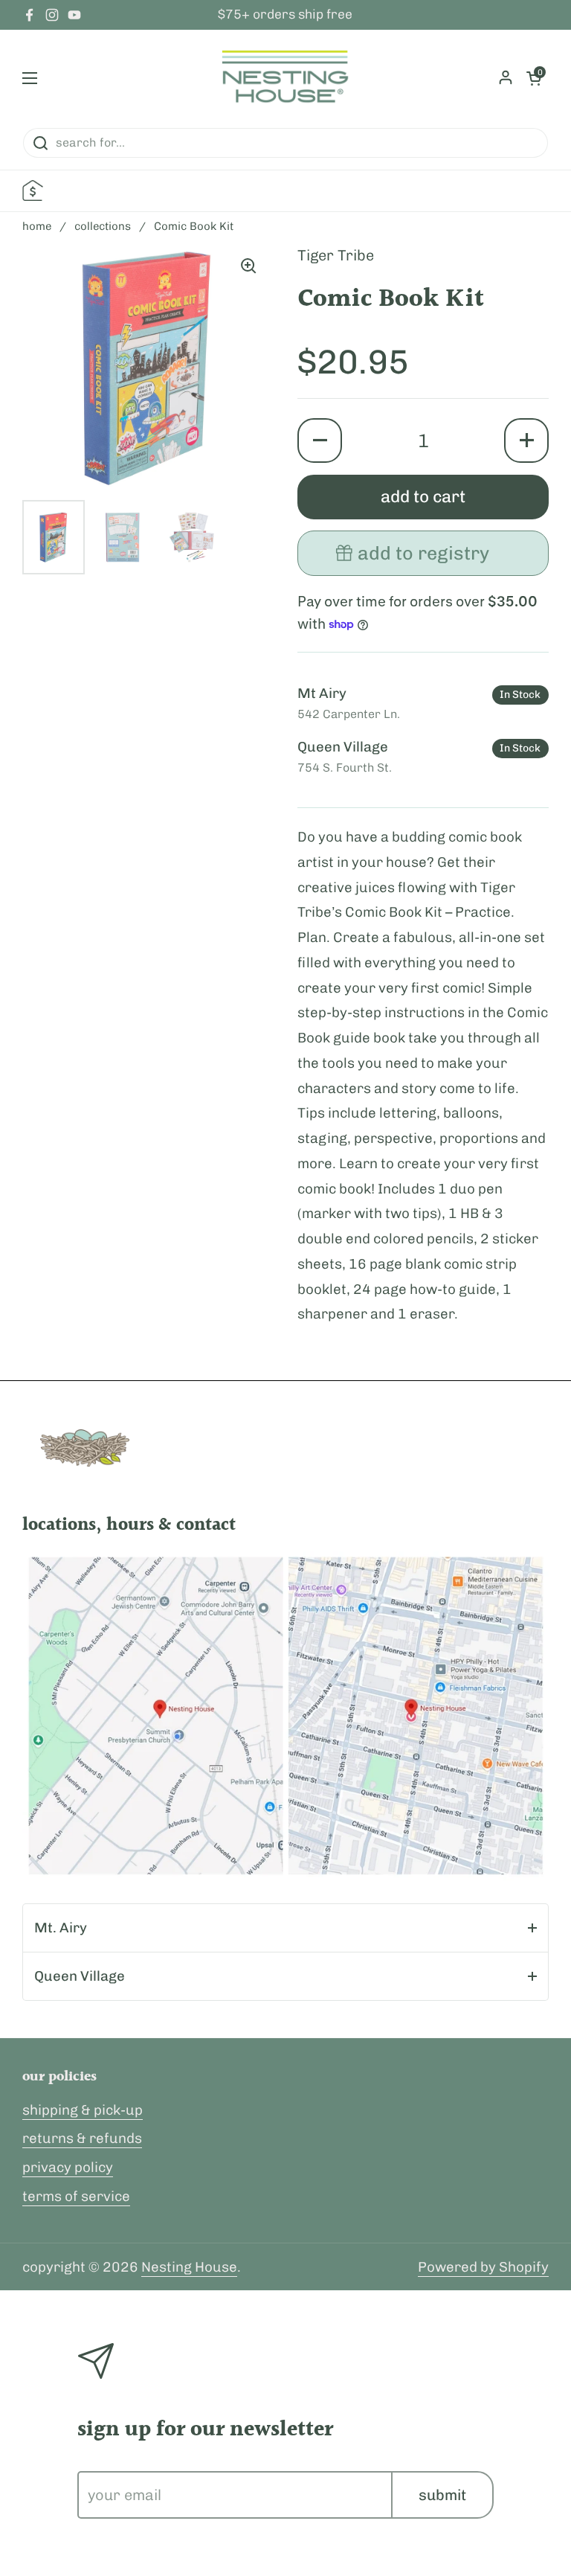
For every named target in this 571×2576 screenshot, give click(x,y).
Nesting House (189, 2267)
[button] (320, 440)
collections (103, 226)
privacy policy (68, 2167)
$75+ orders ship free (285, 15)
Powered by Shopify (483, 2267)
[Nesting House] (285, 78)
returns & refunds (82, 2138)
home (37, 226)
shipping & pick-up (83, 2110)
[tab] (285, 1928)
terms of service (76, 2196)
